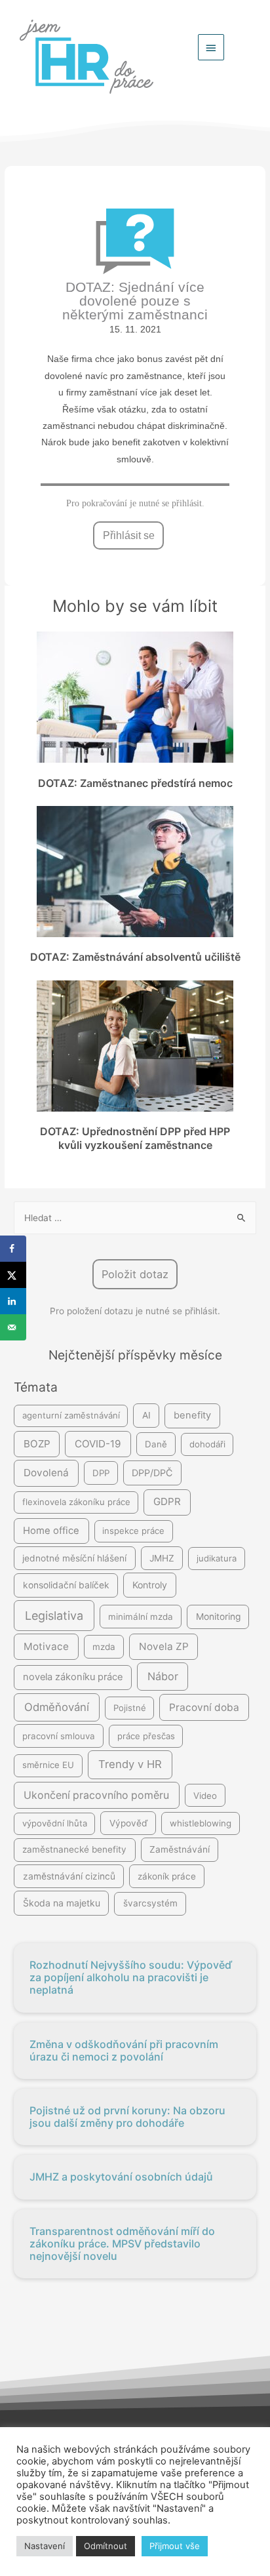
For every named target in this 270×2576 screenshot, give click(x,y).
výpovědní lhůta (55, 1823)
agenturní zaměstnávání (71, 1415)
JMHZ (162, 1558)
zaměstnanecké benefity (74, 1849)
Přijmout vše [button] (175, 2546)
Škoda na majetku (62, 1903)
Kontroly (150, 1585)
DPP (101, 1473)
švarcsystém (150, 1903)
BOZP (37, 1444)
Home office (51, 1531)
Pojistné (130, 1708)
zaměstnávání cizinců (69, 1876)
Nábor (163, 1676)
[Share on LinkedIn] (13, 1301)
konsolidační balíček (66, 1585)
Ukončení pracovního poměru (96, 1795)
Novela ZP (164, 1646)
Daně (156, 1444)
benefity (192, 1415)
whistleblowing (201, 1823)
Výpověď (128, 1823)
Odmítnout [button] (106, 2546)
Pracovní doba (204, 1707)
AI (146, 1415)
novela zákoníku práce (73, 1677)
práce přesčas (146, 1736)
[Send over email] (13, 1327)
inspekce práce (133, 1531)
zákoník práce (167, 1876)
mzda (104, 1647)
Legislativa (54, 1616)
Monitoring (218, 1617)
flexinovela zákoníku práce (76, 1502)
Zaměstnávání (180, 1849)
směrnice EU (48, 1765)
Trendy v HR (130, 1764)
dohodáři (207, 1444)
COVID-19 (98, 1444)
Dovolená (46, 1473)
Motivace (46, 1646)
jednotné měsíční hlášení (74, 1558)
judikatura (217, 1558)
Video (205, 1796)
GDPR (167, 1501)
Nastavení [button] (45, 2546)
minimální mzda (141, 1617)
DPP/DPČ (152, 1473)
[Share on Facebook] (13, 1249)
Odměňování (57, 1707)
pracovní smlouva (59, 1736)
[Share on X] (13, 1275)
